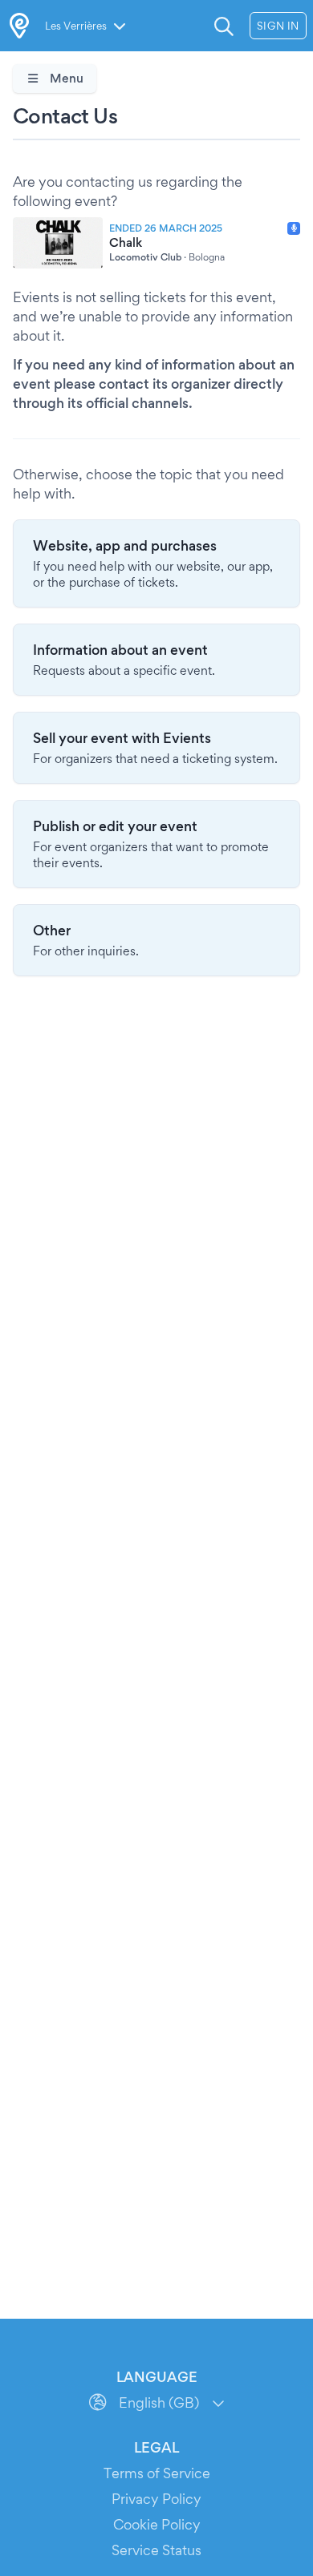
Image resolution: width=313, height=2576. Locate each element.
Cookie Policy (157, 2524)
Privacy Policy (156, 2499)
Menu (65, 78)
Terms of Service (157, 2473)
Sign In (278, 26)
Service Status (156, 2550)
